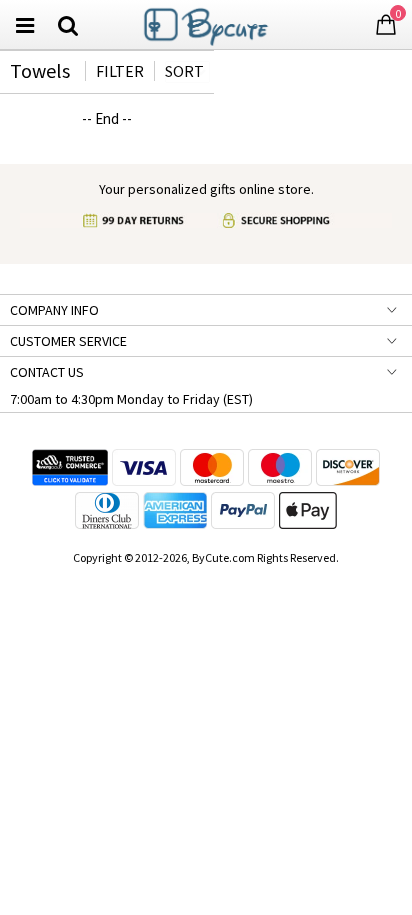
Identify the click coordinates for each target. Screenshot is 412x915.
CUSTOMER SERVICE (68, 341)
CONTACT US (47, 372)
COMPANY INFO (54, 310)
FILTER (120, 71)
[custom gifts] (206, 22)
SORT (184, 71)
